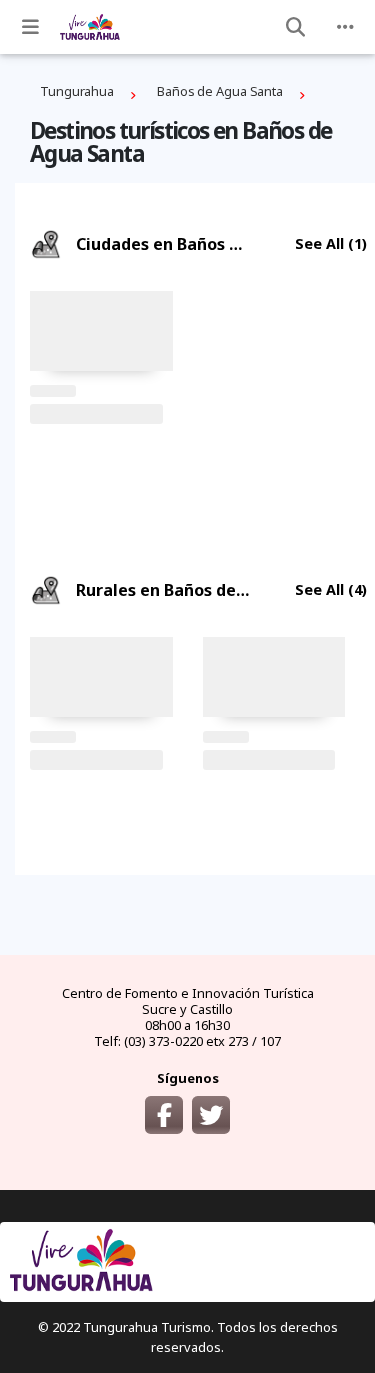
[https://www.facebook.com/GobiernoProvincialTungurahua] (164, 1115)
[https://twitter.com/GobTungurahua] (211, 1115)
